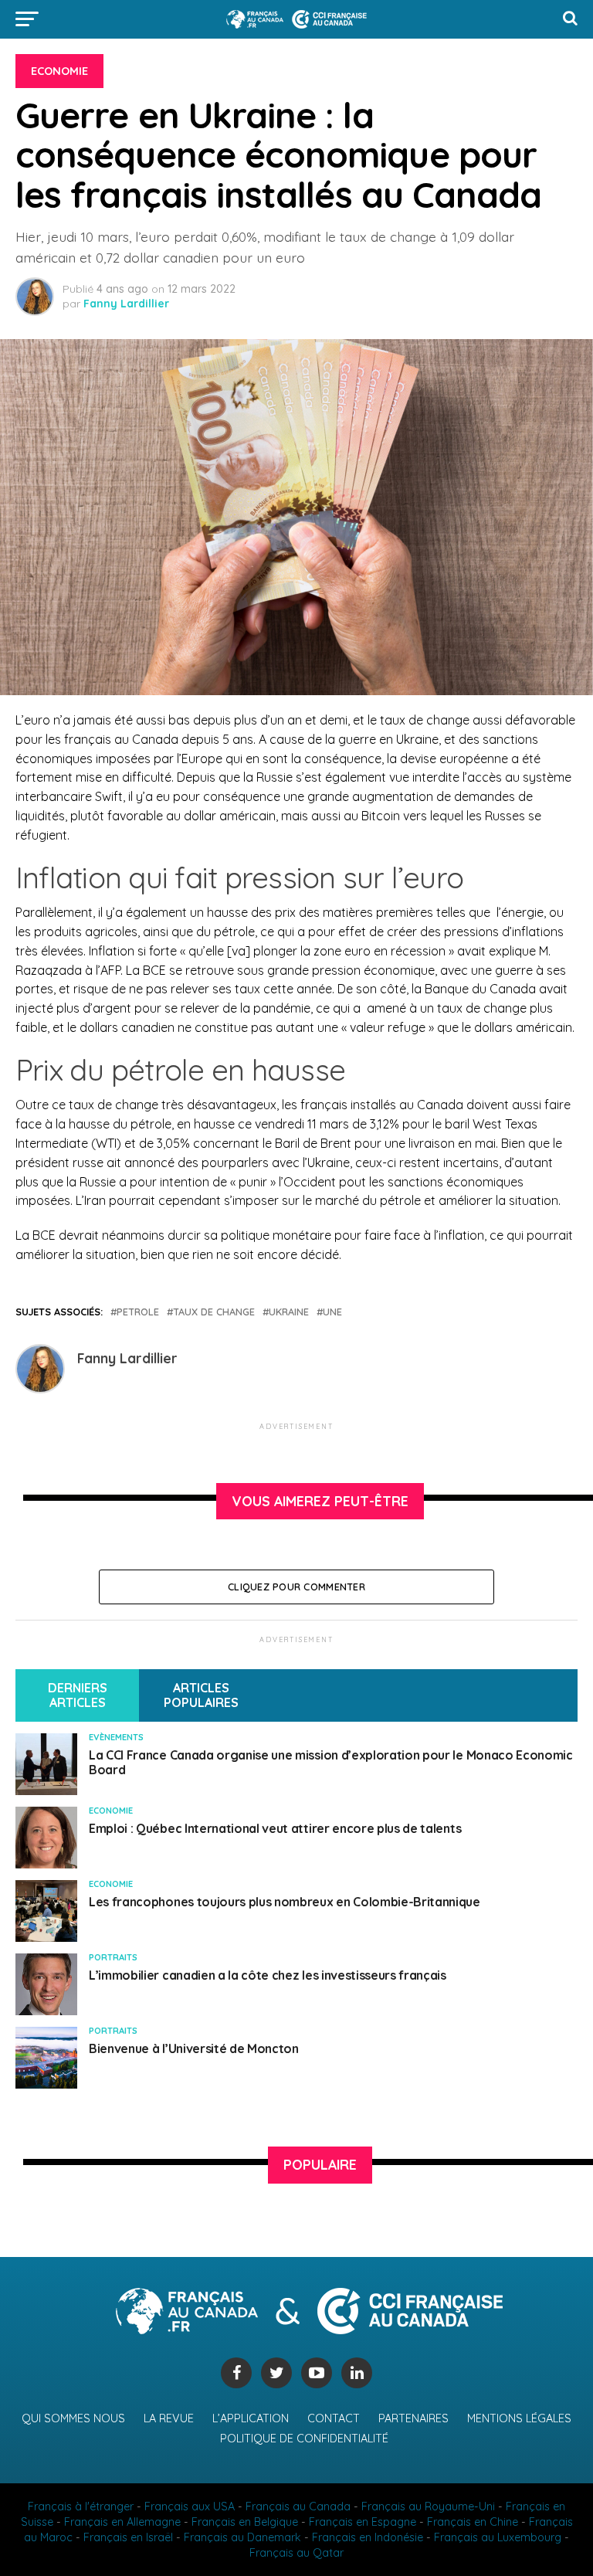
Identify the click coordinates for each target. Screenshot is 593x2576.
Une (332, 1312)
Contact (334, 2418)
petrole (138, 1312)
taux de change (214, 1312)
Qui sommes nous (73, 2418)
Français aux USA (190, 2506)
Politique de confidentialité (304, 2439)
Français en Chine (473, 2522)
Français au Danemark (242, 2537)
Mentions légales (519, 2418)
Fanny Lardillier (126, 304)
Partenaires (413, 2418)
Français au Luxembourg (498, 2537)
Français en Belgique (245, 2522)
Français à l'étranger (81, 2506)
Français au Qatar (296, 2553)
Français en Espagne (363, 2522)
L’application (251, 2418)
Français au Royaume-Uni (428, 2506)
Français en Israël (128, 2537)
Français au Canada (298, 2506)
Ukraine (289, 1312)
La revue (169, 2418)
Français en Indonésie (368, 2537)
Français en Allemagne (122, 2522)
